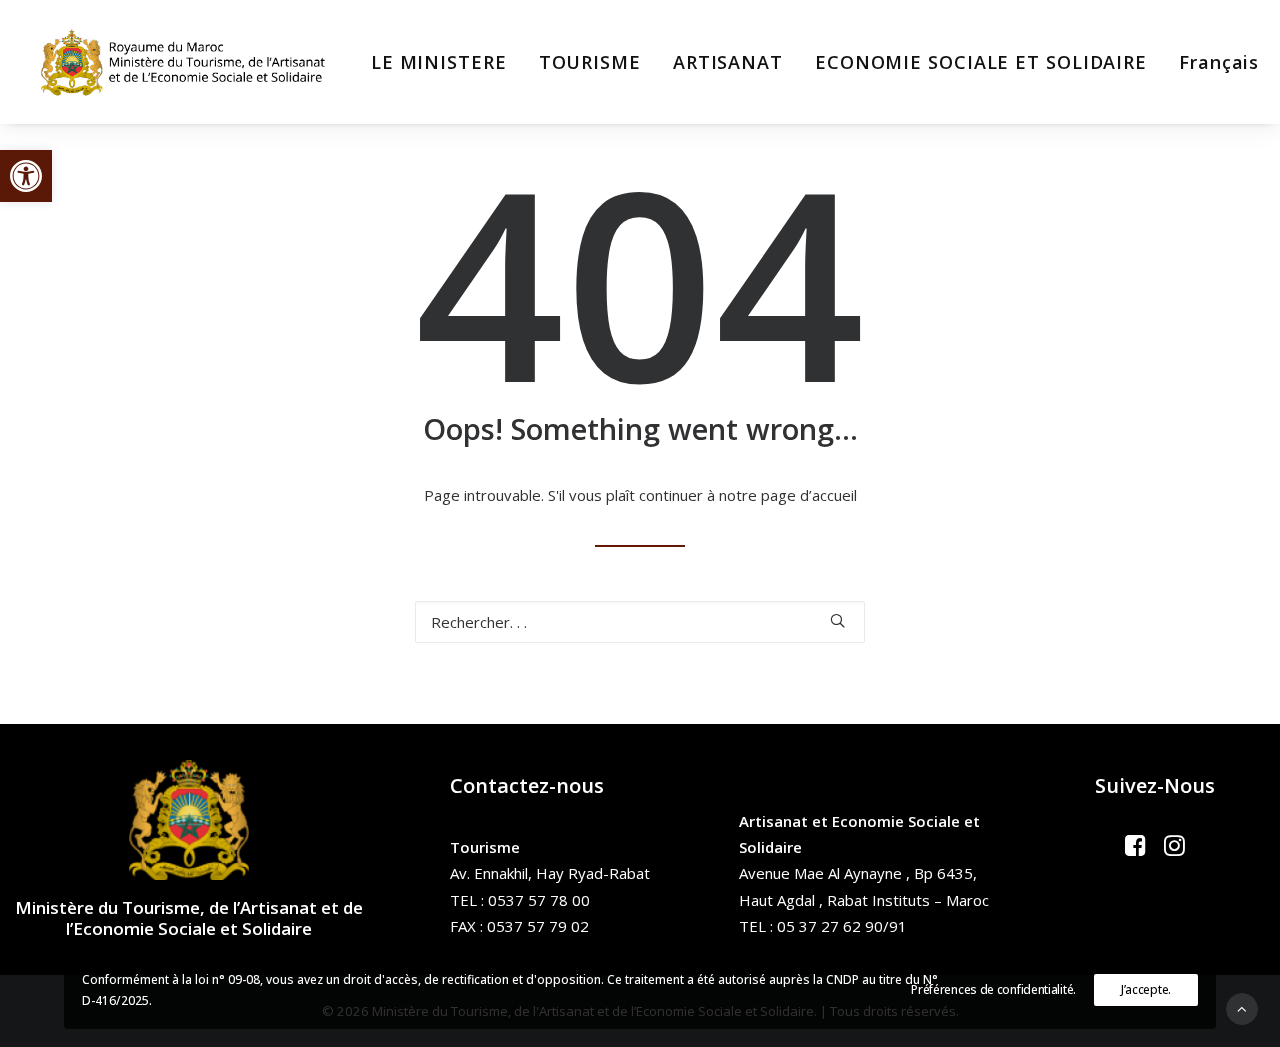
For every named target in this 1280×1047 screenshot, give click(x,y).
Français (1219, 62)
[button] (26, 176)
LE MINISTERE (439, 62)
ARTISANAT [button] (728, 62)
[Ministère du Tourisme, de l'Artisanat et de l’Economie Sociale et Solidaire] (189, 62)
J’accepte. (1146, 989)
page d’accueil (809, 495)
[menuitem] (439, 62)
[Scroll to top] (1242, 1007)
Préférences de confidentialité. (993, 989)
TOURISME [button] (590, 62)
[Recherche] (640, 622)
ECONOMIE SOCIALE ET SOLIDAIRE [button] (981, 62)
